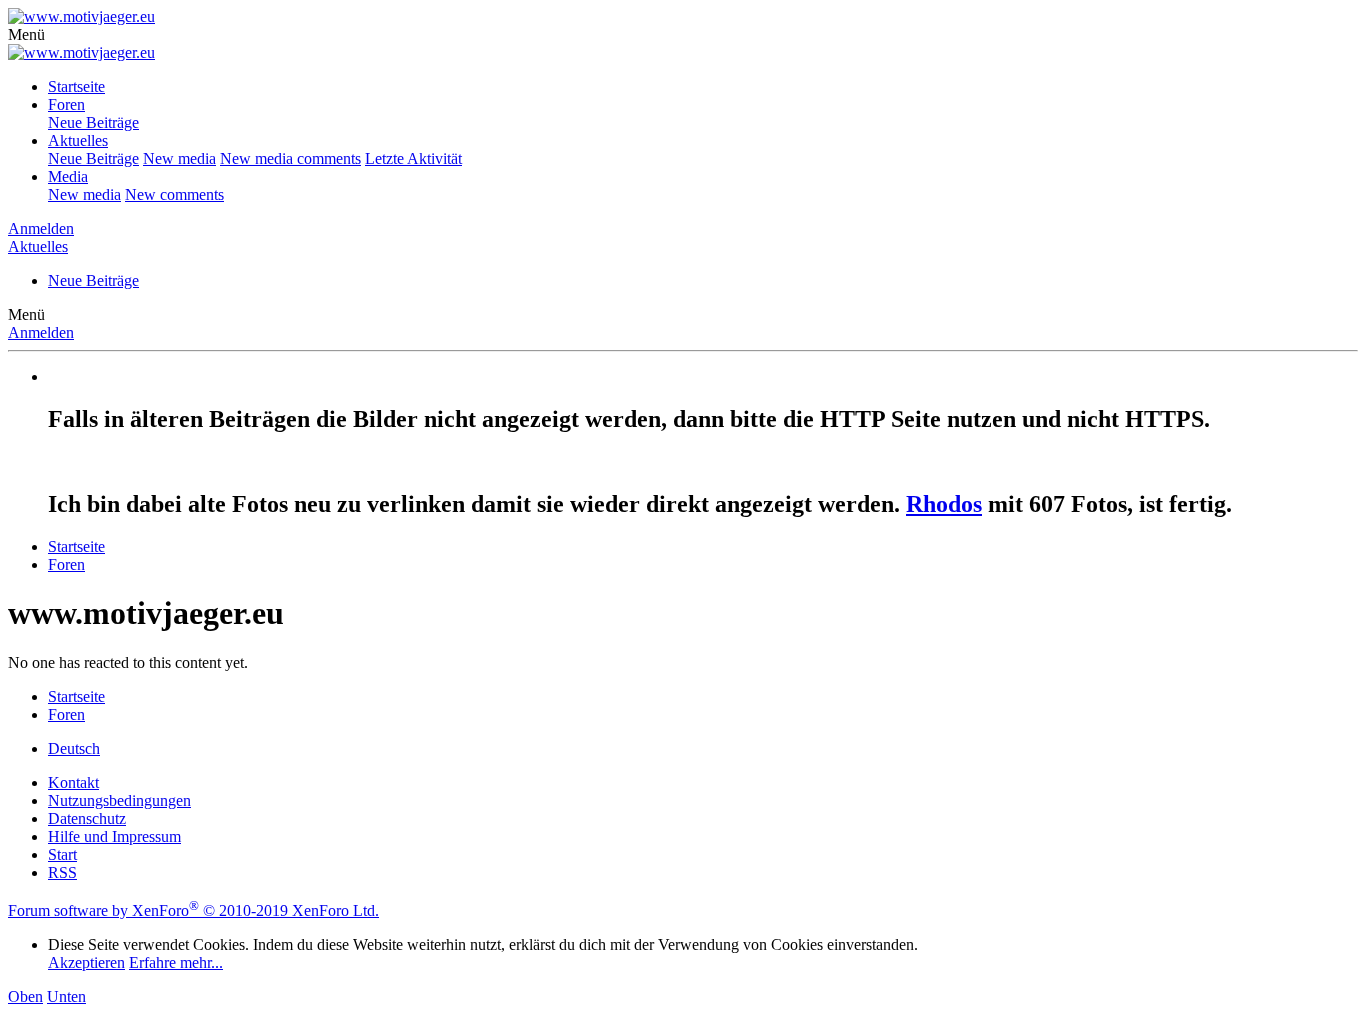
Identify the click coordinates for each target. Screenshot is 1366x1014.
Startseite (76, 86)
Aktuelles (78, 140)
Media (68, 176)
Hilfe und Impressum (114, 836)
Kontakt (73, 782)
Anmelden (41, 332)
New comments (174, 194)
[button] (26, 34)
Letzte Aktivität (413, 158)
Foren (66, 104)
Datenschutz (87, 818)
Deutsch (74, 748)
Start (62, 854)
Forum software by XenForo (193, 910)
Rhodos (944, 504)
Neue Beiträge (93, 122)
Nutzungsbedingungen (119, 800)
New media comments (290, 158)
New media (179, 158)
